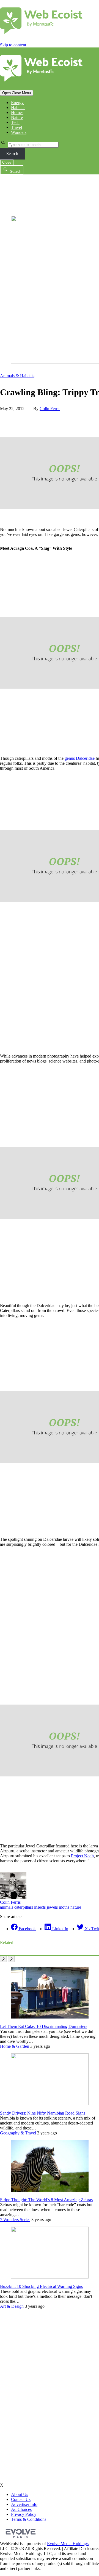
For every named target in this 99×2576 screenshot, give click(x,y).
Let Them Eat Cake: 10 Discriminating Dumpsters (44, 2026)
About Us (20, 2494)
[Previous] (3, 1959)
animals (7, 1907)
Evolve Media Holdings (68, 2544)
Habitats (18, 107)
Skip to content (13, 45)
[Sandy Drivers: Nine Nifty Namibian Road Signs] (50, 2104)
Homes (17, 112)
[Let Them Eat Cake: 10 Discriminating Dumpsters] (50, 2017)
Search (12, 154)
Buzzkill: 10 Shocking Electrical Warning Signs (41, 2286)
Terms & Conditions (29, 2519)
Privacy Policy (24, 2514)
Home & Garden (15, 2046)
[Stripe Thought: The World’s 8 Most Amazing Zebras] (50, 2190)
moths (64, 1907)
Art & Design (12, 2306)
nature (76, 1907)
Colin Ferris (50, 409)
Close (7, 162)
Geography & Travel (18, 2133)
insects (40, 1907)
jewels (52, 1907)
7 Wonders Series (15, 2220)
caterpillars (24, 1907)
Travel (16, 127)
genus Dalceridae (80, 758)
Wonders (19, 132)
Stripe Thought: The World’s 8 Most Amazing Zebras (46, 2200)
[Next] (11, 1959)
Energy (17, 103)
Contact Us (21, 2499)
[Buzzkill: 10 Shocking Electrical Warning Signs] (50, 2277)
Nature (17, 117)
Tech (15, 122)
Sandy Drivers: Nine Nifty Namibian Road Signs (43, 2113)
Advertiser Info (24, 2504)
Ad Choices (21, 2509)
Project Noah (82, 1856)
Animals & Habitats (17, 376)
